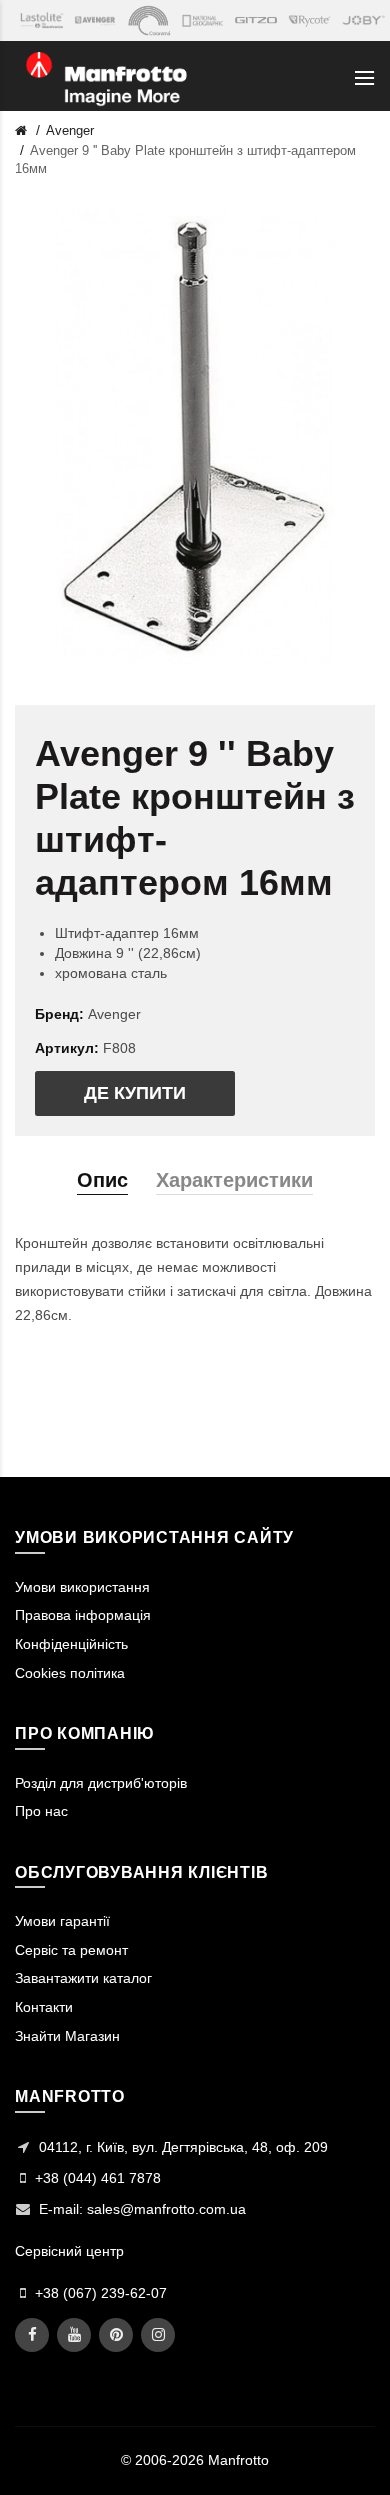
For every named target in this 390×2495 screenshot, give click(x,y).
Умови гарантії (62, 1921)
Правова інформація (83, 1615)
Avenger (70, 130)
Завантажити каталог (83, 1978)
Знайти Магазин (67, 2036)
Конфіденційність (71, 1644)
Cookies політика (70, 1673)
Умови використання (82, 1587)
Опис (102, 1180)
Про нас (41, 1811)
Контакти (44, 2007)
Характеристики (234, 1180)
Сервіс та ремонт (71, 1950)
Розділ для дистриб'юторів (101, 1783)
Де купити (135, 1093)
